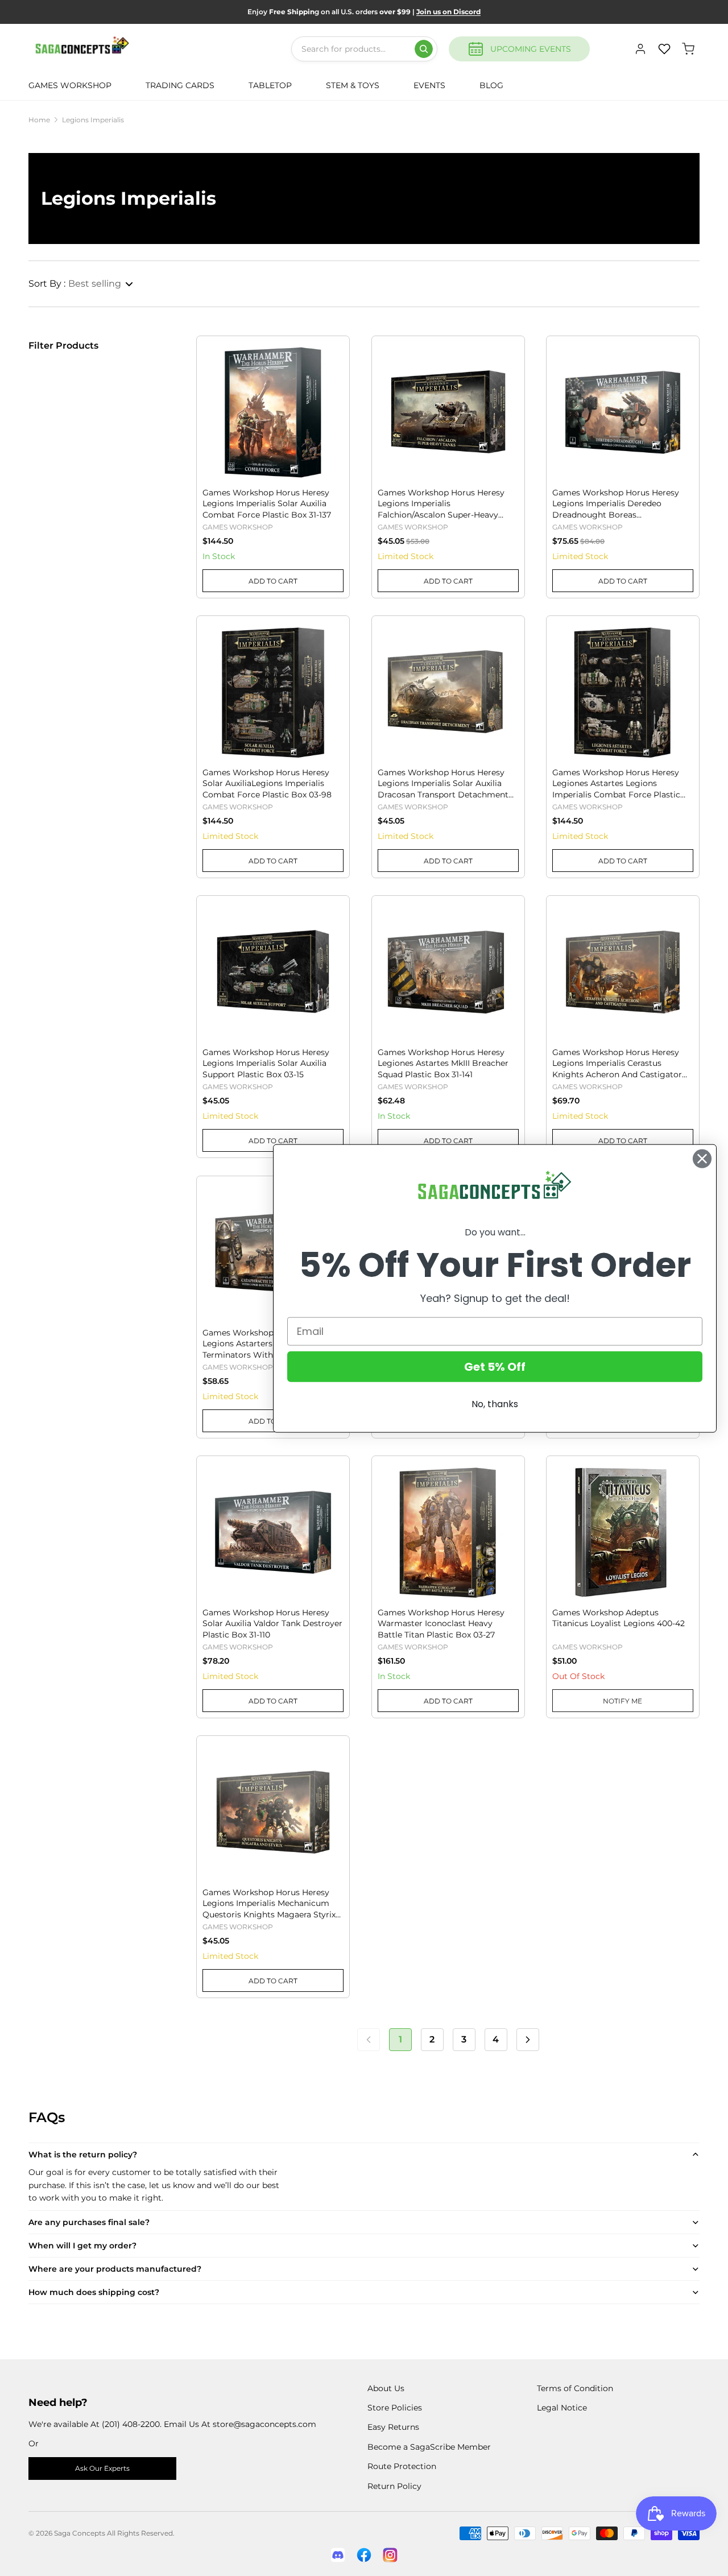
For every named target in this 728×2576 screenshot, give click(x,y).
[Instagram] (390, 2555)
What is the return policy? (83, 2155)
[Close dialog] (702, 1158)
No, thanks (495, 1403)
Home (39, 120)
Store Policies (395, 2408)
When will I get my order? (82, 2246)
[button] (81, 284)
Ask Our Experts (102, 2468)
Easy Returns (393, 2427)
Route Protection (402, 2466)
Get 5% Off (495, 1366)
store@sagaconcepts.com (264, 2424)
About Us (386, 2388)
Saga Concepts (80, 2533)
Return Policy (394, 2486)
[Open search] (424, 49)
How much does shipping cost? (94, 2292)
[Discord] (338, 2555)
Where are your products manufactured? (115, 2269)
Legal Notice (562, 2408)
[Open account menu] (640, 49)
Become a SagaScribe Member (429, 2447)
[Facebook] (364, 2555)
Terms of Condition (575, 2388)
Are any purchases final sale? (89, 2222)
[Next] (528, 2040)
